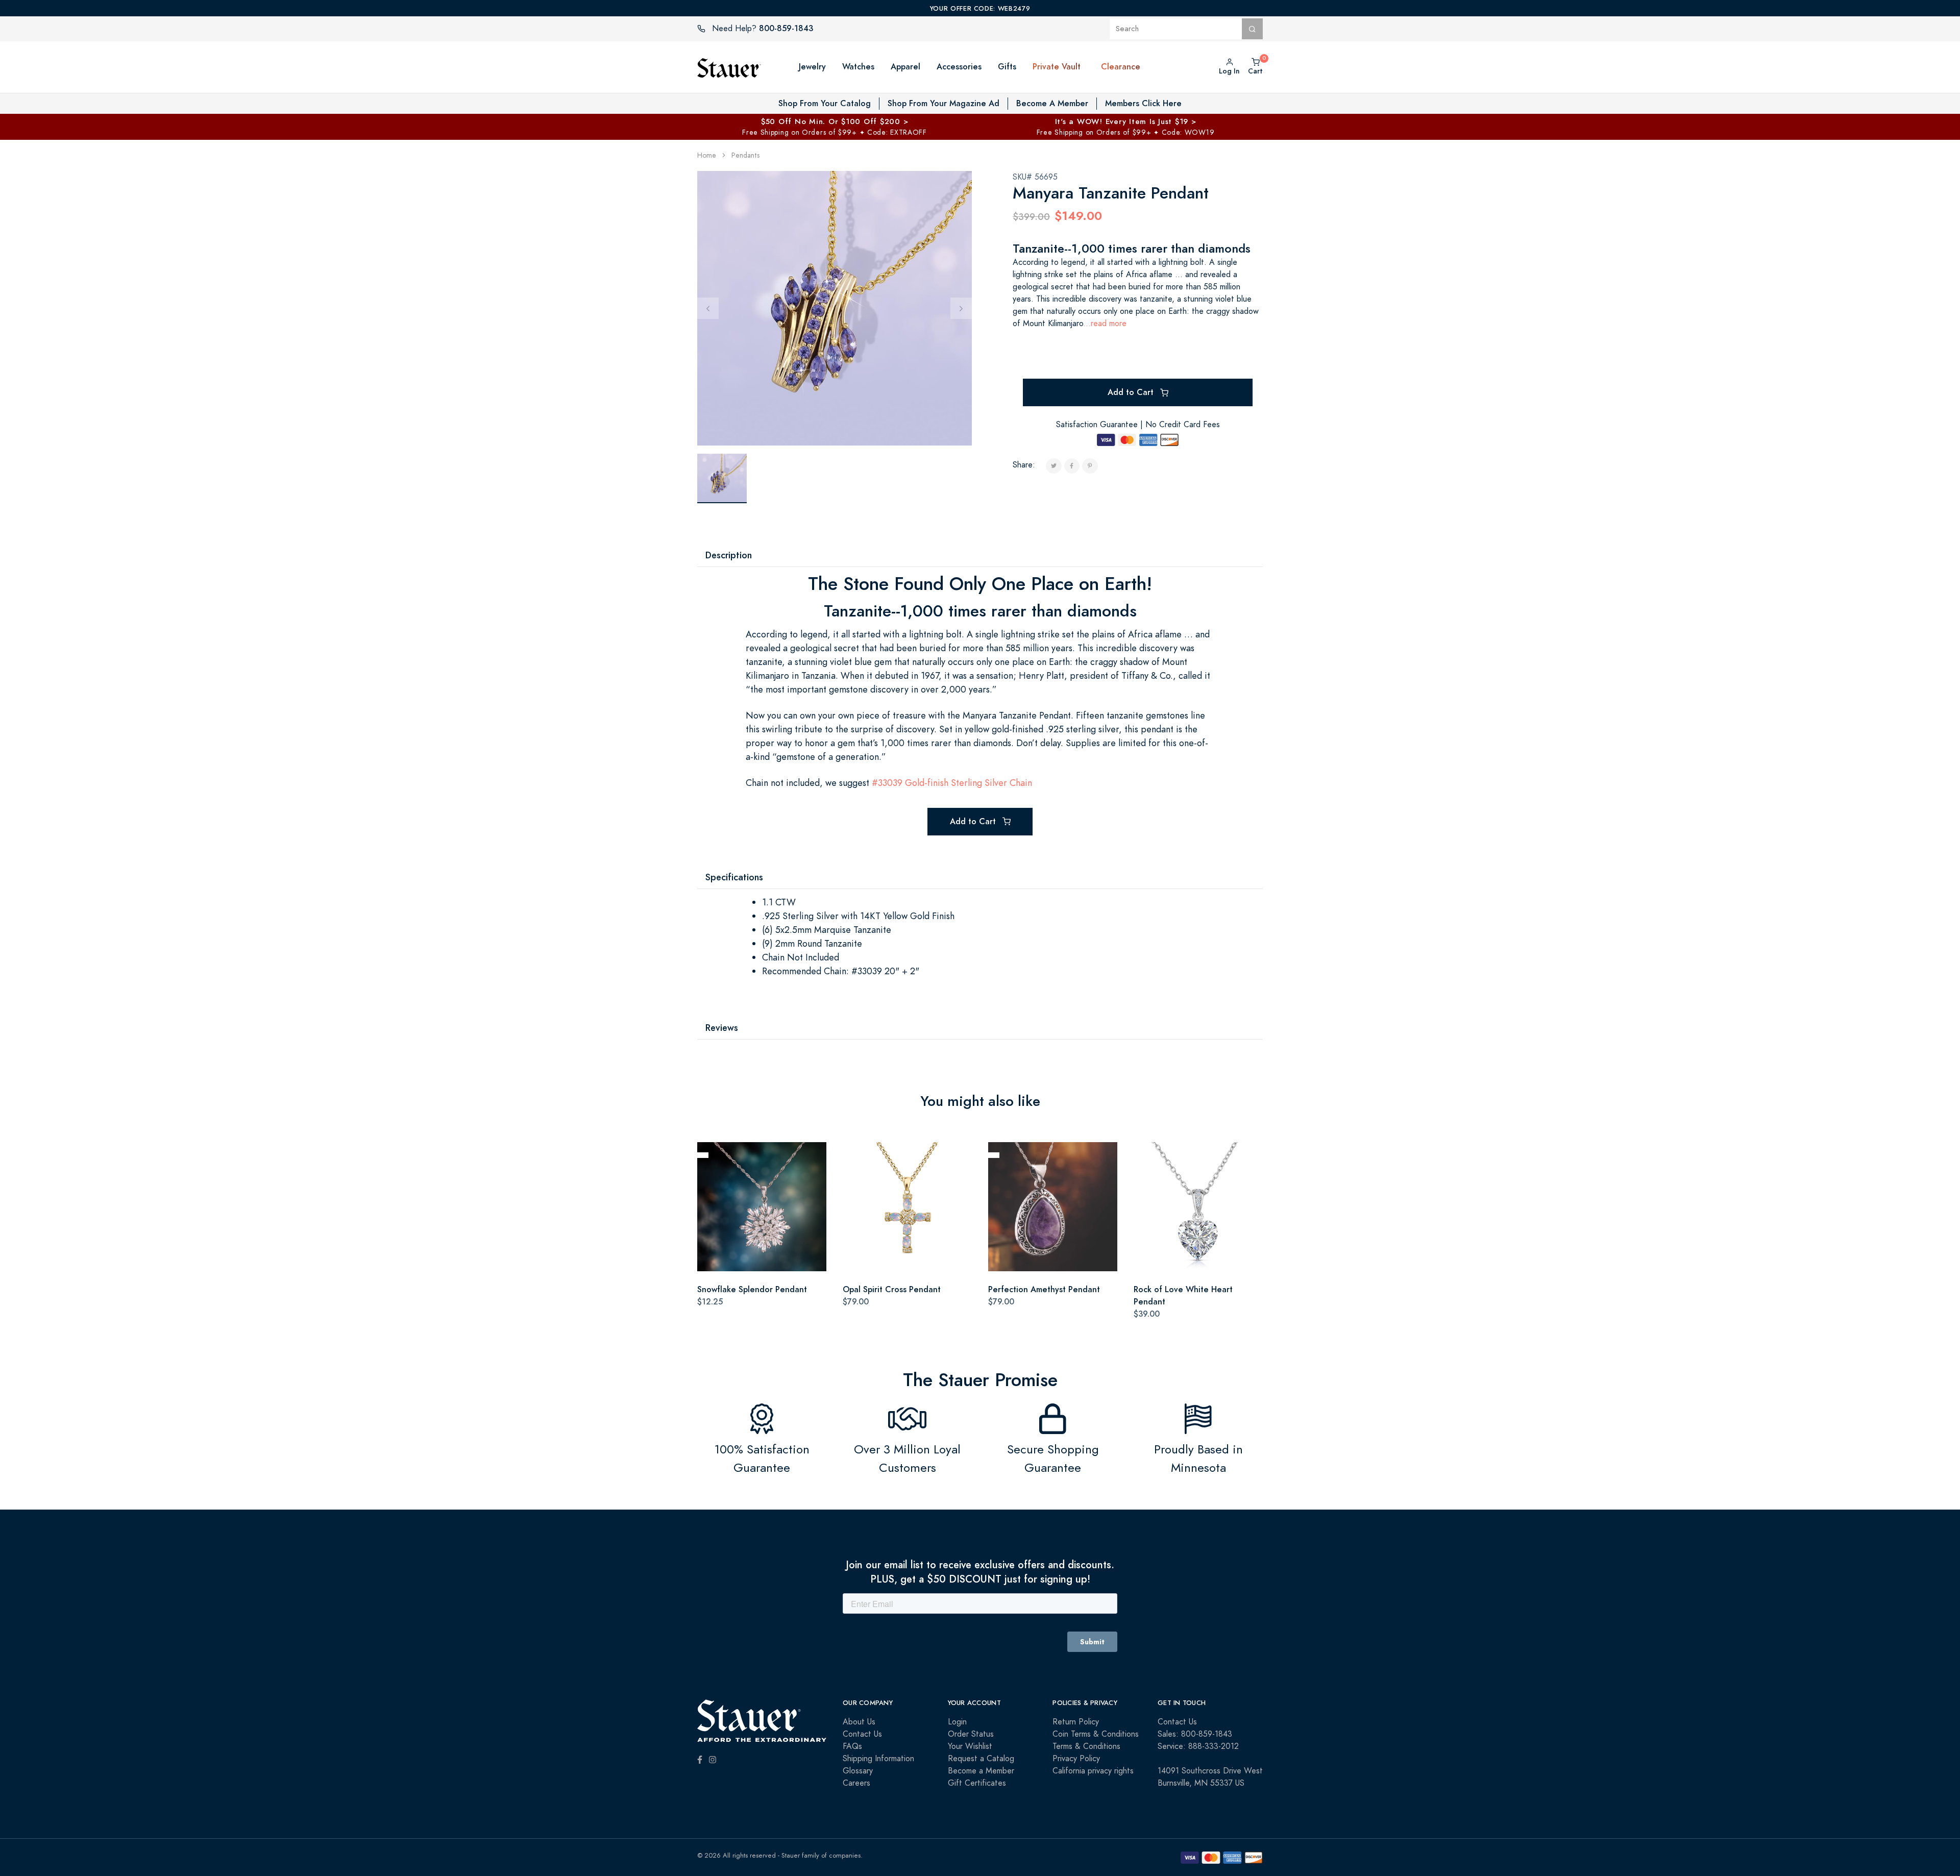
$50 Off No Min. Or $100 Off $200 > (835, 121)
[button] (1091, 67)
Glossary (858, 1771)
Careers (856, 1783)
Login (957, 1722)
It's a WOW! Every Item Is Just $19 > (1126, 121)
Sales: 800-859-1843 (1195, 1734)
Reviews (722, 1028)
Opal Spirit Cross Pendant (892, 1289)
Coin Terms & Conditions (1096, 1734)
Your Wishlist (970, 1746)
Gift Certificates (977, 1783)
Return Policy (1076, 1722)
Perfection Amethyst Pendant (1044, 1289)
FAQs (852, 1746)
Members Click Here (1143, 103)
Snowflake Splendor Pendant (752, 1289)
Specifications (734, 877)
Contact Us (862, 1734)
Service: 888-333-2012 (1198, 1746)
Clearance (1121, 67)
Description (729, 555)
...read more (1105, 324)
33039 (890, 783)
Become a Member (981, 1771)
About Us (859, 1722)
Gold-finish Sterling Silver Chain (969, 783)
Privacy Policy (1076, 1759)
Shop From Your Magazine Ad (944, 103)
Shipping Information (878, 1759)
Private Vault (1057, 67)
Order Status (971, 1734)
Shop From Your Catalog (825, 103)
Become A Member (1052, 103)
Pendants (745, 155)
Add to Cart (1132, 392)
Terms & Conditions (1086, 1746)
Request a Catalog (981, 1759)
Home (707, 155)
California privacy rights (1093, 1771)
